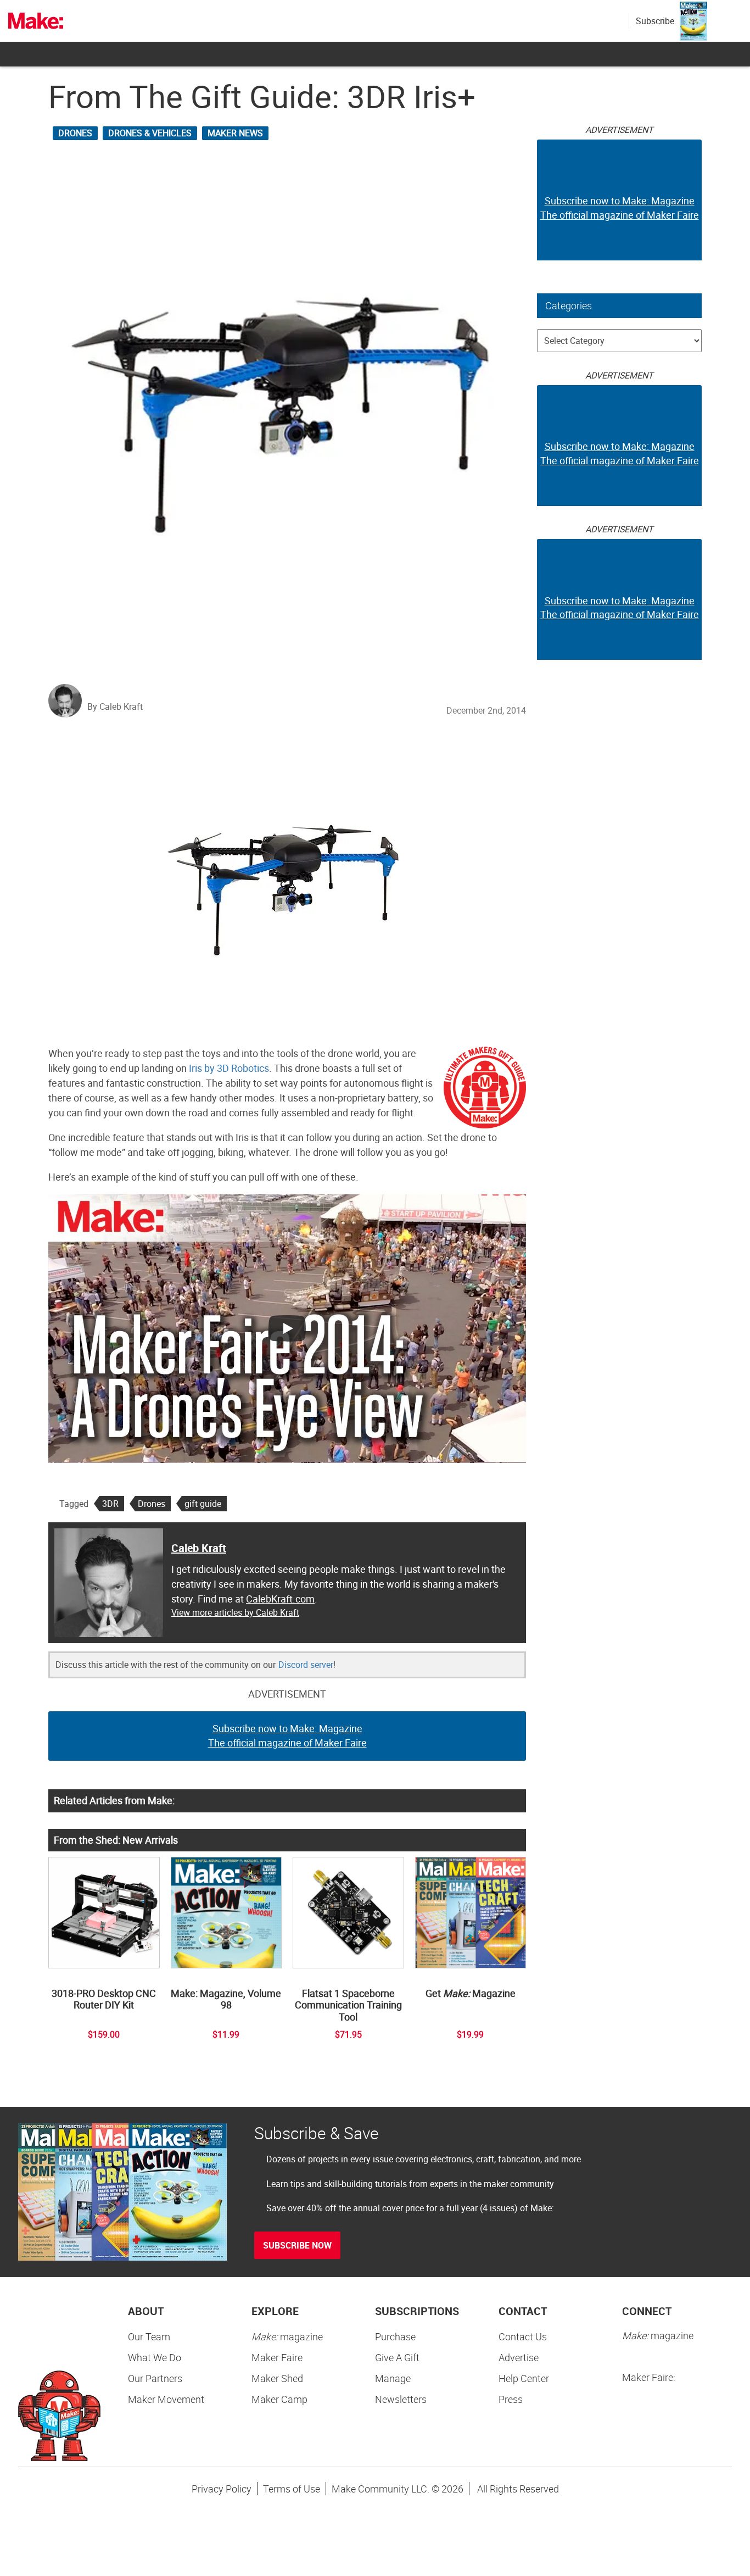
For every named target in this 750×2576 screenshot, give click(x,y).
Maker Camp (279, 2399)
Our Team (149, 2336)
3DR (110, 1504)
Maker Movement (166, 2399)
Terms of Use (292, 2489)
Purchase (395, 2336)
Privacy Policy (222, 2489)
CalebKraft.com (280, 1599)
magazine (287, 2336)
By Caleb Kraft (115, 706)
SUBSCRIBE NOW (297, 2245)
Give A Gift (397, 2357)
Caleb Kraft (199, 1548)
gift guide (203, 1504)
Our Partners (155, 2378)
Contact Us (523, 2336)
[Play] (287, 1328)
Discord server (306, 1665)
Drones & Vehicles (150, 133)
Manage (393, 2378)
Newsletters (401, 2399)
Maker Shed (277, 2378)
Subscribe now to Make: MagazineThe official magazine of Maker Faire (287, 1735)
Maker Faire (277, 2357)
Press (511, 2399)
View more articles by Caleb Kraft (235, 1612)
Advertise (519, 2357)
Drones (75, 133)
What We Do (155, 2357)
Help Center (524, 2378)
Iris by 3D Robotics (229, 1068)
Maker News (235, 133)
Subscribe (655, 21)
